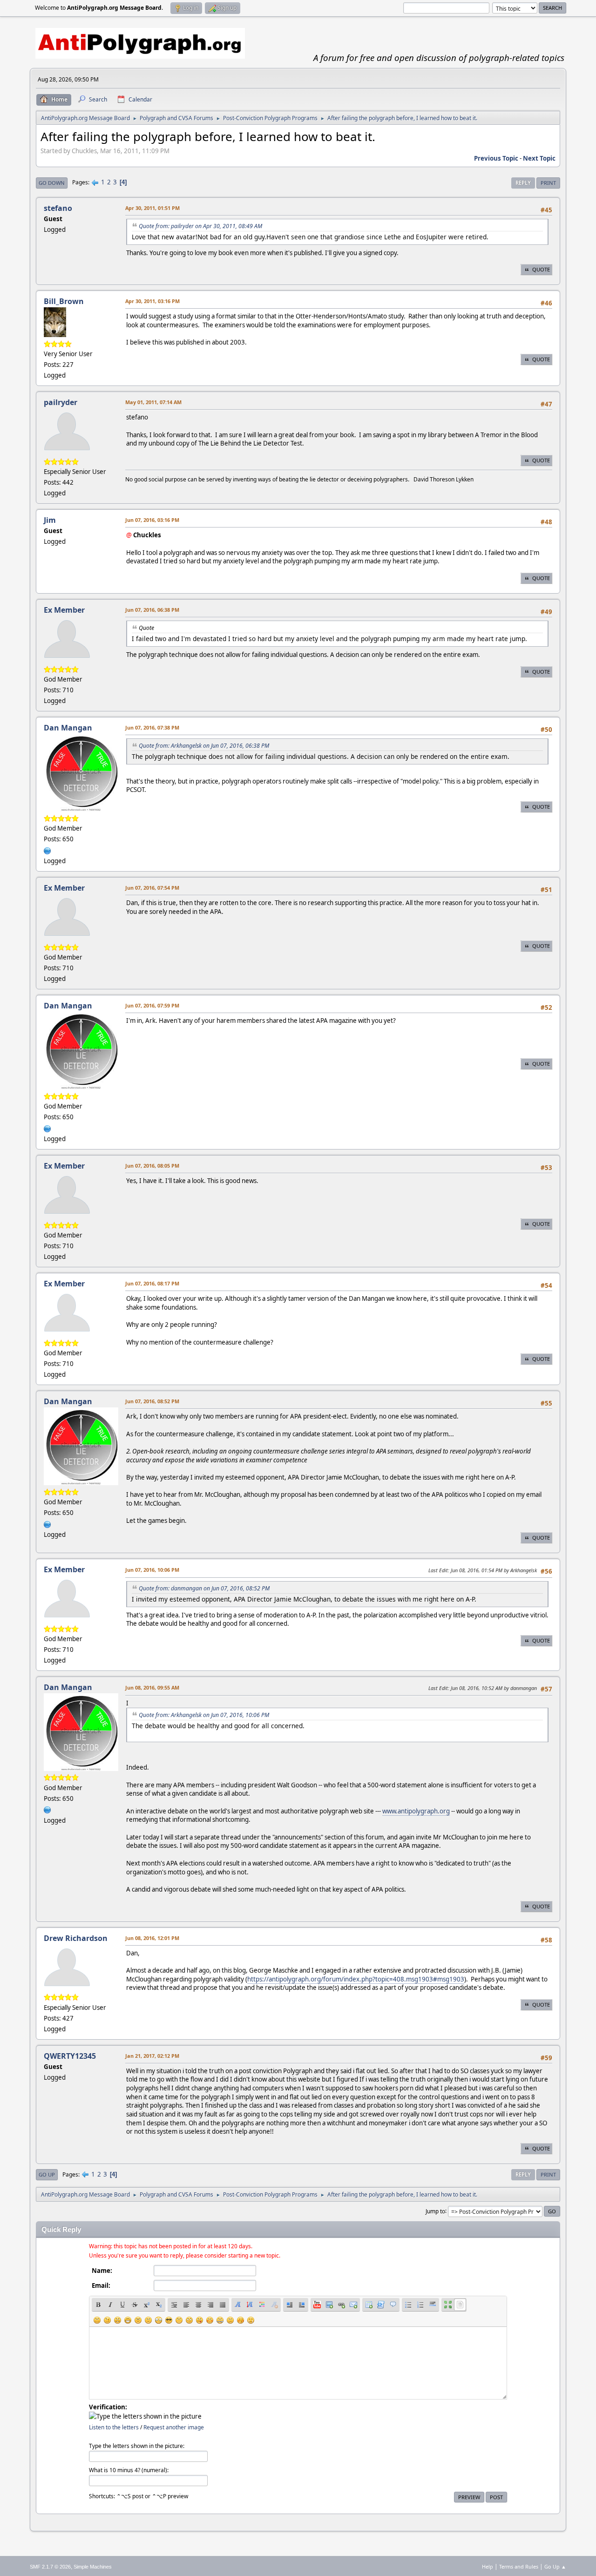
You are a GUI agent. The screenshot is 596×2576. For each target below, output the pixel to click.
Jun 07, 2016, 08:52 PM (152, 1401)
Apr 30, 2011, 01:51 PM (152, 208)
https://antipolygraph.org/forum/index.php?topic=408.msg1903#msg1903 (356, 1979)
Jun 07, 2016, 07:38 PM (152, 727)
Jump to (435, 2211)
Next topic (539, 158)
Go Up (47, 2174)
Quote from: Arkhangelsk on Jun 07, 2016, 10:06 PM (204, 1715)
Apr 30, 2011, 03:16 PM (152, 301)
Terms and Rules (519, 2566)
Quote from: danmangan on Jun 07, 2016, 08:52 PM (204, 1588)
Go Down (52, 183)
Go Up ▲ (555, 2566)
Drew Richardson (76, 1938)
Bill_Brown (64, 301)
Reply (523, 183)
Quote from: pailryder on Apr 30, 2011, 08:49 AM (200, 226)
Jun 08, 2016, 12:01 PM (152, 1938)
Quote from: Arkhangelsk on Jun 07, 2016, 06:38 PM (204, 746)
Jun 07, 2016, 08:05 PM (152, 1166)
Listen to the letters (114, 2427)
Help (488, 2566)
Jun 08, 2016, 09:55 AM (152, 1687)
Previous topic (496, 158)
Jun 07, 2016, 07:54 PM (152, 888)
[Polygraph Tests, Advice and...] (47, 850)
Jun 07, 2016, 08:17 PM (152, 1283)
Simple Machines (93, 2567)
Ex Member (64, 610)
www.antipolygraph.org (416, 1811)
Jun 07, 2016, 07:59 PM (152, 1005)
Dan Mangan (68, 728)
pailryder (61, 402)
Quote (541, 269)
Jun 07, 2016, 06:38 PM (152, 610)
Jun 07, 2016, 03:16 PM (152, 520)
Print (548, 183)
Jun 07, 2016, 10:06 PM (152, 1570)
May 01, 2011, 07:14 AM (153, 402)
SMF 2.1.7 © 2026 (50, 2567)
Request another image (174, 2427)
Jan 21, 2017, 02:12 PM (152, 2056)
